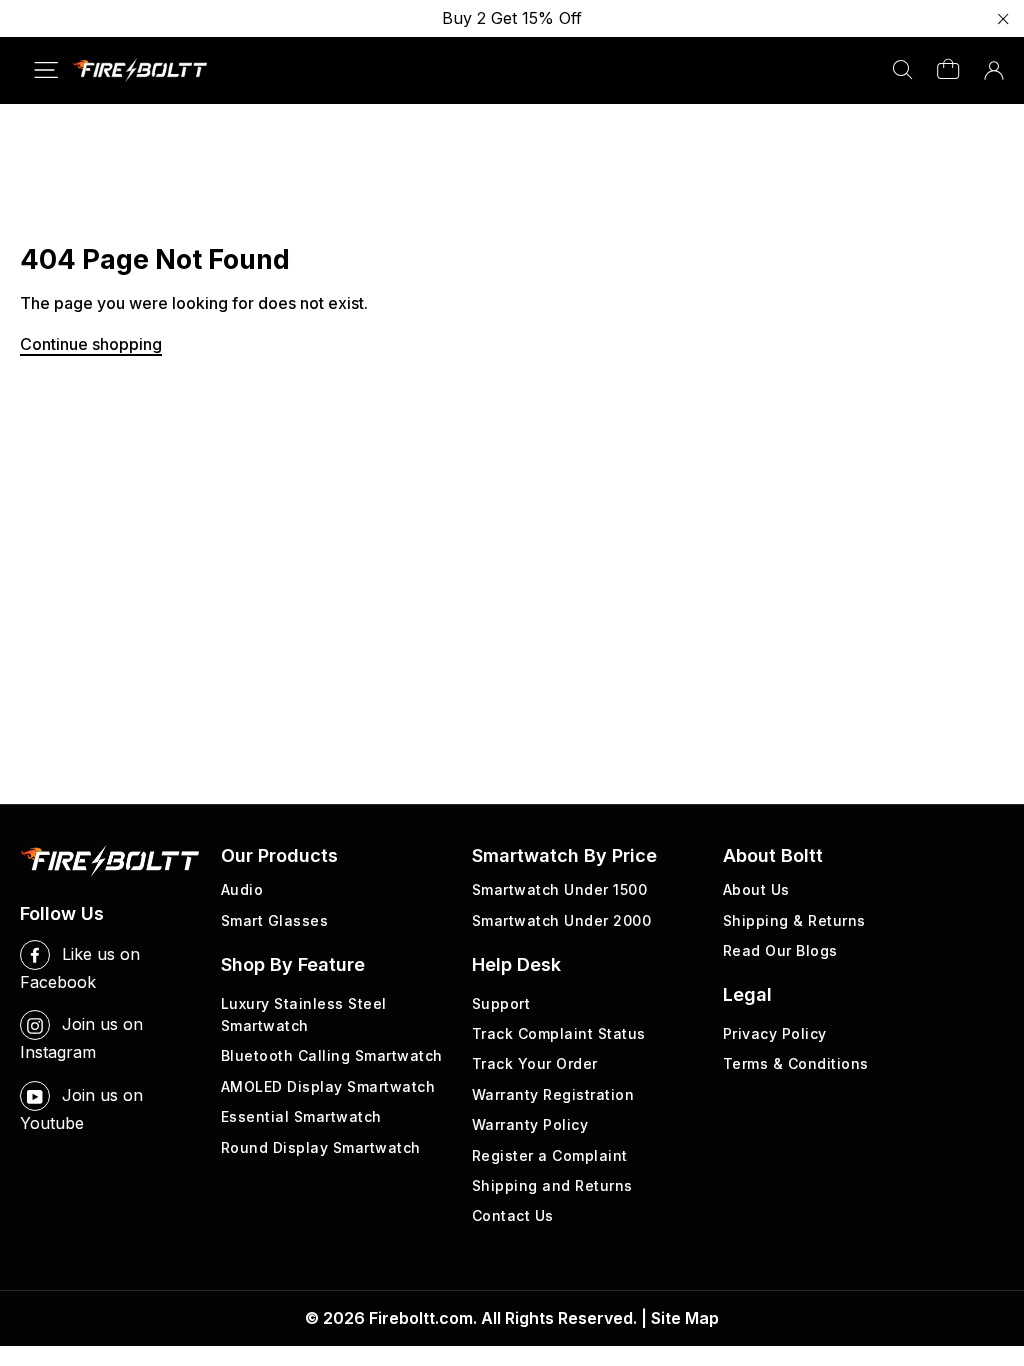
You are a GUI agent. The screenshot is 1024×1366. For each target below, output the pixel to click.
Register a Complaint (550, 1155)
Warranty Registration (553, 1094)
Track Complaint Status (559, 1033)
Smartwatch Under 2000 (562, 920)
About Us (756, 889)
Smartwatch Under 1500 (560, 889)
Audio (242, 889)
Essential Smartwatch (301, 1116)
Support (501, 1003)
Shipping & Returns (794, 920)
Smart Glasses (275, 920)
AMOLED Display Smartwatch (328, 1086)
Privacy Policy (775, 1033)
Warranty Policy (530, 1124)
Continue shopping (91, 344)
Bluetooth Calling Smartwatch (332, 1055)
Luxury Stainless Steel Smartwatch (304, 1014)
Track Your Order (535, 1063)
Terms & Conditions (796, 1063)
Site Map (685, 1318)
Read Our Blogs (780, 950)
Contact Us (513, 1215)
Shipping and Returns (552, 1185)
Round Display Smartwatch (321, 1147)
